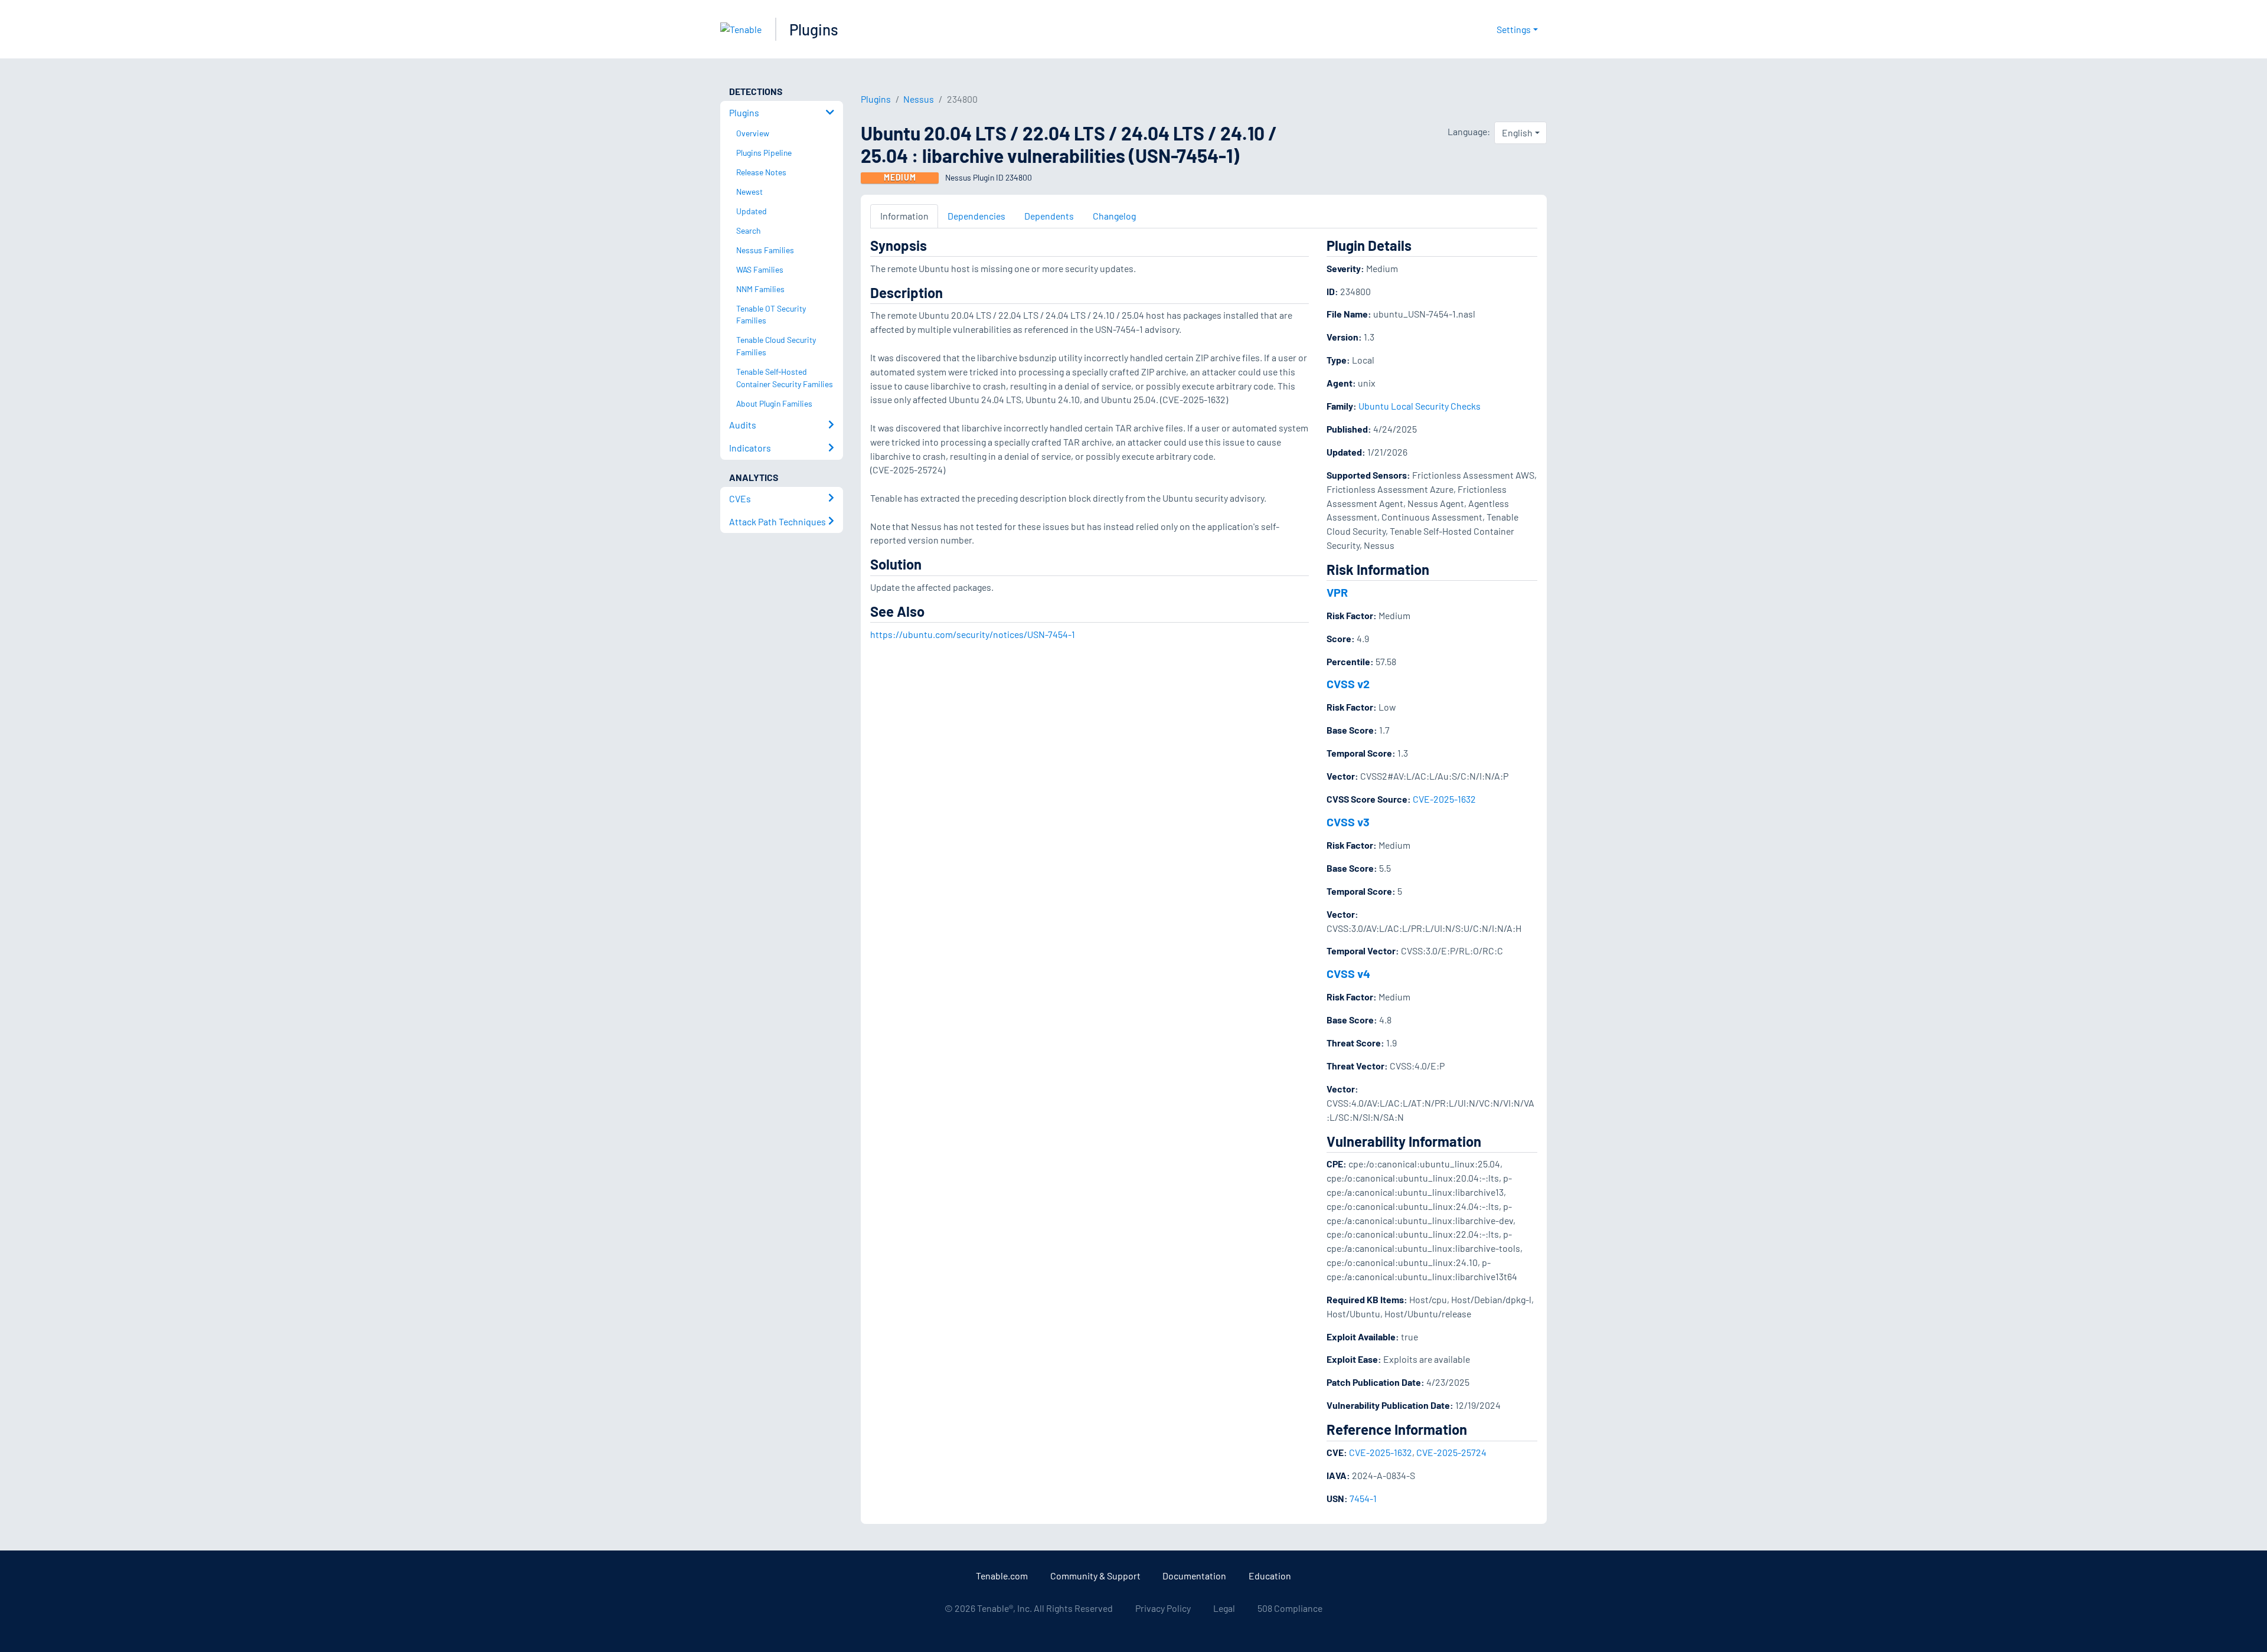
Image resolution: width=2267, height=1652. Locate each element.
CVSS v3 (1348, 822)
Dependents (1049, 216)
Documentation (1194, 1576)
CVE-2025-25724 (1451, 1452)
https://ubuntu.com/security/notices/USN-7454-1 (973, 634)
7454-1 (1363, 1498)
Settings (1514, 29)
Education (1270, 1576)
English (1517, 133)
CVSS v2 (1348, 683)
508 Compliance (1290, 1608)
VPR (1337, 592)
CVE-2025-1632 (1444, 799)
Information (904, 216)
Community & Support (1095, 1576)
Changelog (1114, 216)
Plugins (814, 29)
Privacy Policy (1163, 1608)
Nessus (919, 99)
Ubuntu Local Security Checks (1420, 406)
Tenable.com (1002, 1576)
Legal (1224, 1608)
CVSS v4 (1348, 973)
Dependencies (976, 216)
